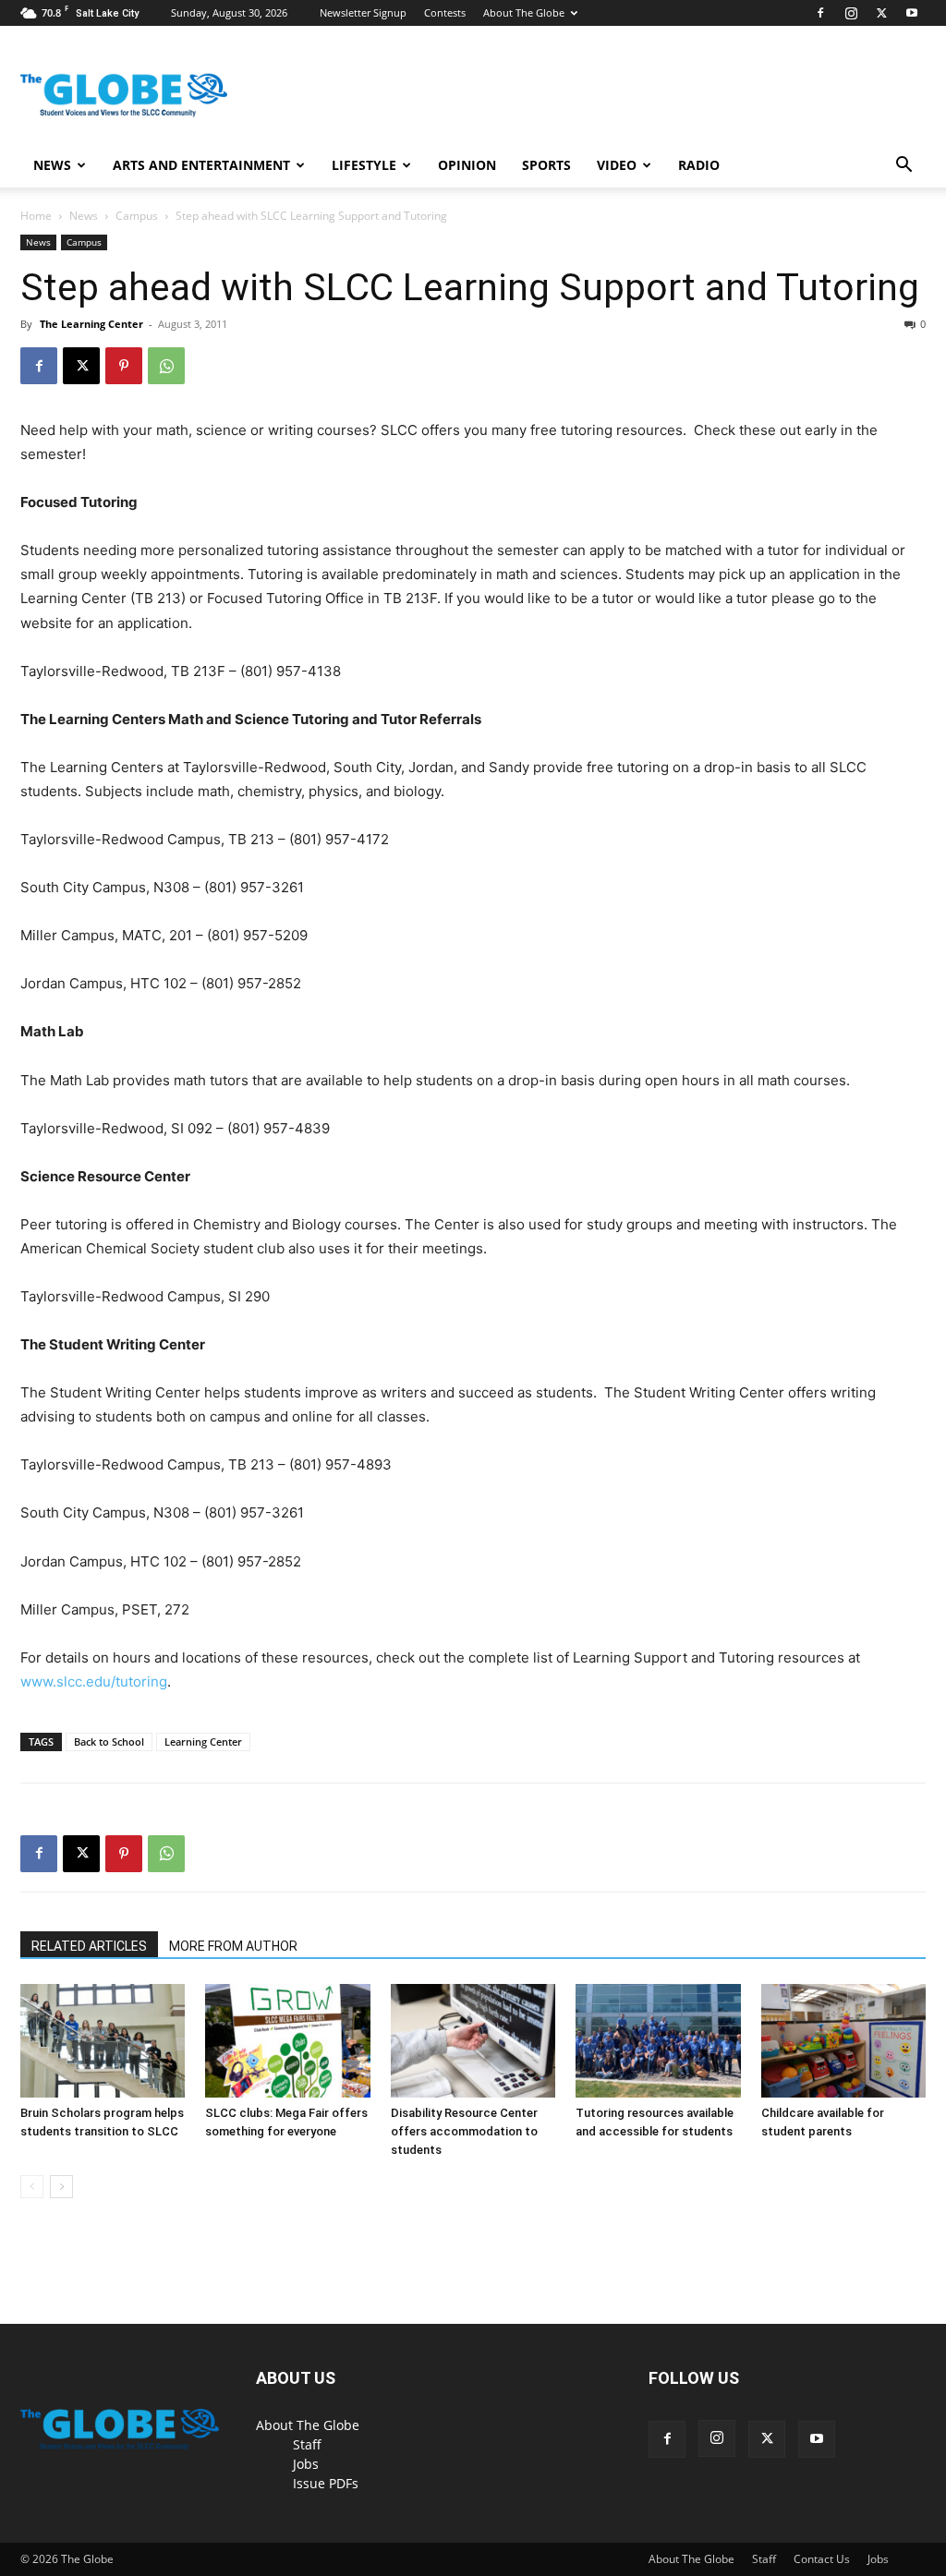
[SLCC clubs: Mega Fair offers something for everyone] (287, 2041)
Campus (137, 216)
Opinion (467, 165)
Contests (445, 12)
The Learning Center (91, 324)
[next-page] (61, 2187)
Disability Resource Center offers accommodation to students (464, 2131)
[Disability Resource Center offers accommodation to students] (473, 2041)
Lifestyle (364, 165)
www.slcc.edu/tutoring (94, 1681)
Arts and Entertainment (201, 165)
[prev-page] (32, 2187)
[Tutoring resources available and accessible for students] (658, 2041)
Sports (546, 165)
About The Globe (524, 12)
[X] (881, 13)
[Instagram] (851, 13)
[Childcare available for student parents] (843, 2041)
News (52, 165)
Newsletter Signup (363, 12)
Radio (699, 165)
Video (617, 165)
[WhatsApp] (166, 366)
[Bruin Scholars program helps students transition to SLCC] (103, 2041)
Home (36, 216)
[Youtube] (912, 13)
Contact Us (822, 2559)
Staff (307, 2444)
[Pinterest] (124, 366)
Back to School (109, 1742)
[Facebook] (820, 13)
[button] (904, 167)
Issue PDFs (326, 2483)
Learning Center (203, 1742)
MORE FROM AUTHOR (233, 1946)
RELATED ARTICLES (89, 1946)
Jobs (306, 2464)
